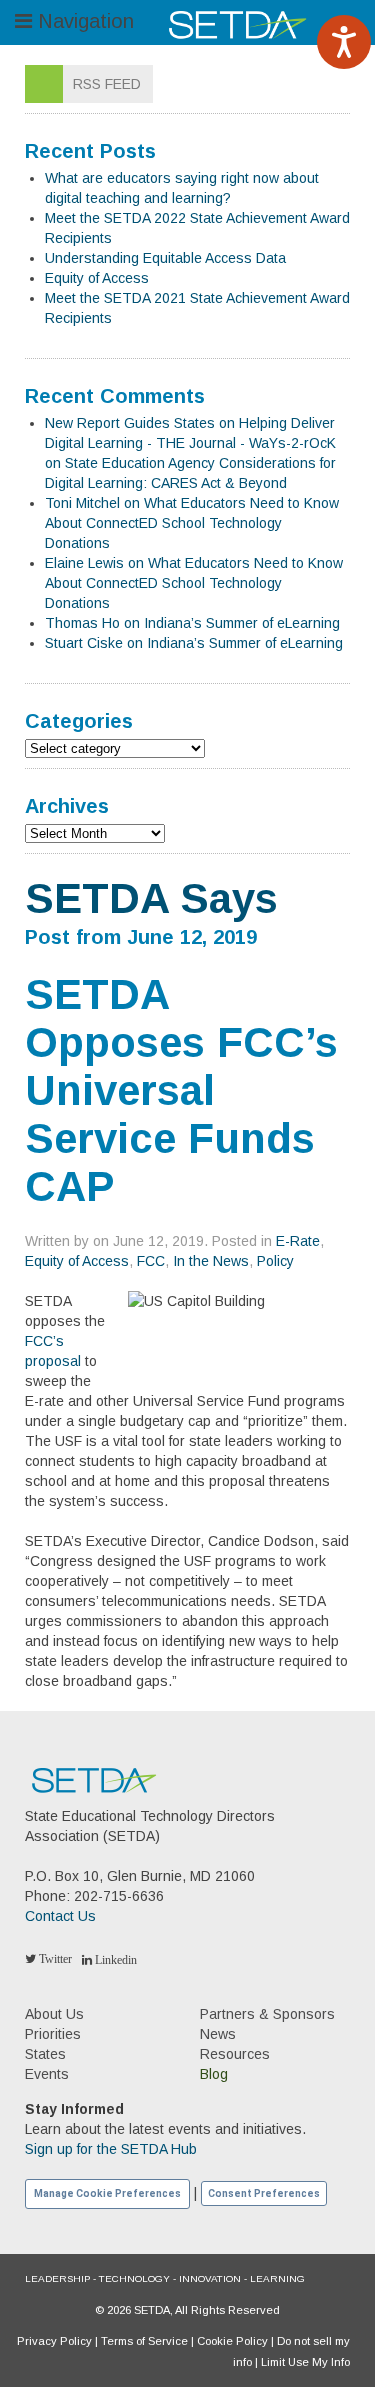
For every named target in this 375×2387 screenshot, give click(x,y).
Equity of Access (97, 278)
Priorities (53, 2034)
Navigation (83, 21)
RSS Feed (107, 84)
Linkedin (114, 1960)
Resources (235, 2054)
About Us (54, 2014)
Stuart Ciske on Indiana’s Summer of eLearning (194, 643)
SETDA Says (151, 898)
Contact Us (60, 1916)
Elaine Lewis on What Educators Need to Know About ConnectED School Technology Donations (194, 583)
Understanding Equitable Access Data (165, 258)
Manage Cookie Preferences (107, 2193)
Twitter (54, 1959)
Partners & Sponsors (267, 2014)
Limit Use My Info (305, 2362)
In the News (211, 1261)
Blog (214, 2074)
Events (47, 2074)
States (45, 2054)
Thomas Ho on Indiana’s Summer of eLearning (192, 623)
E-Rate (298, 1241)
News (218, 2034)
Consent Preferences (264, 2193)
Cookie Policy (232, 2341)
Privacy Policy (54, 2341)
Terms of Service (144, 2341)
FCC (151, 1261)
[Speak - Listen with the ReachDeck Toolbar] (344, 42)
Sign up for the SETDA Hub (111, 2149)
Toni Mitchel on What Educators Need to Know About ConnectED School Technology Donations (192, 523)
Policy (275, 1261)
